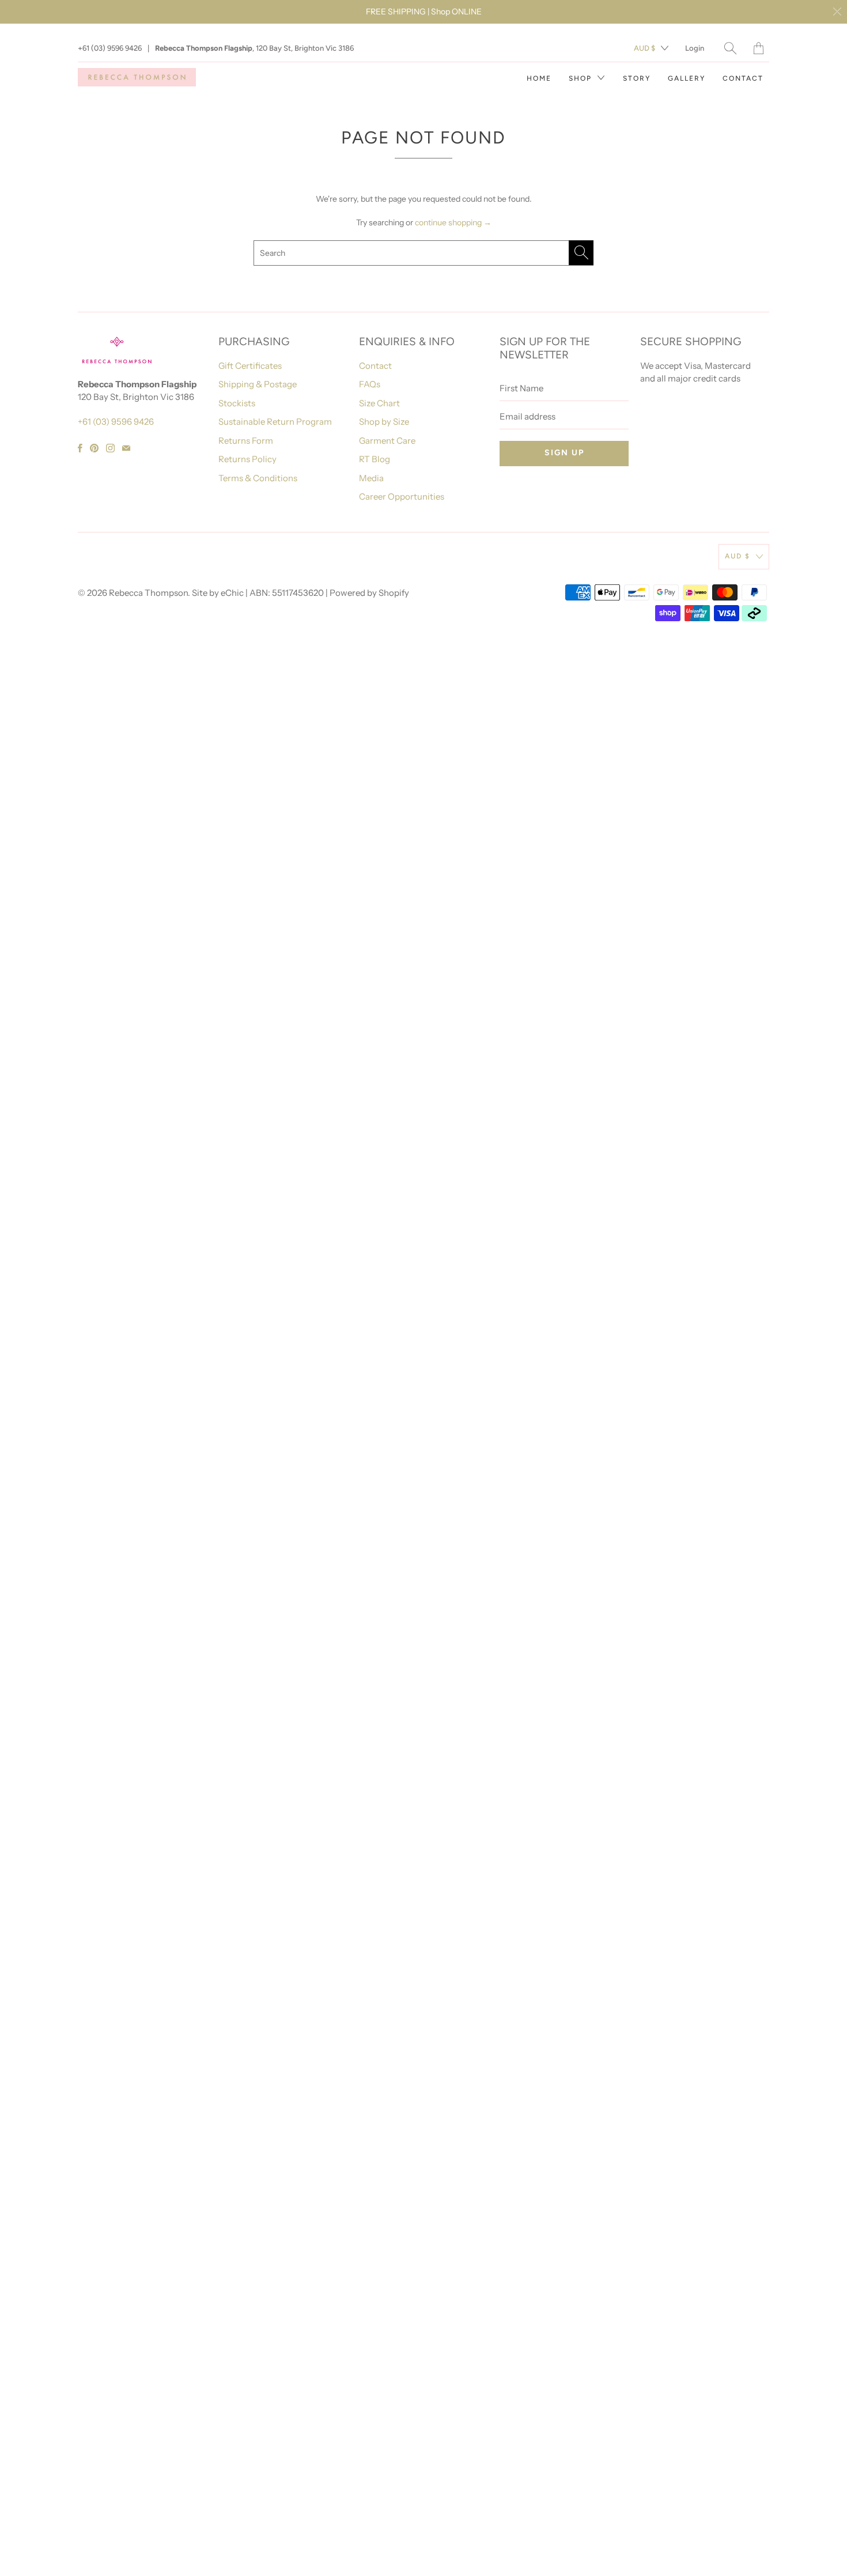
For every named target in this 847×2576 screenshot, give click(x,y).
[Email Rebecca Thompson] (126, 448)
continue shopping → (453, 222)
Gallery (687, 78)
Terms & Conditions (258, 478)
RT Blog (375, 459)
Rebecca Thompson (148, 593)
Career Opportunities (402, 496)
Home (539, 78)
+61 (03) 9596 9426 (110, 48)
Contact (743, 78)
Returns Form (246, 441)
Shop (582, 78)
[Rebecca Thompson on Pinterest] (94, 448)
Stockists (237, 403)
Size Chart (379, 403)
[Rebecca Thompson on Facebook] (80, 448)
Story (637, 78)
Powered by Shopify (369, 593)
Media (371, 478)
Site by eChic (218, 593)
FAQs (370, 384)
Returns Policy (247, 459)
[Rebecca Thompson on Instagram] (110, 448)
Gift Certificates (250, 366)
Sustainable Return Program (275, 422)
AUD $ (644, 48)
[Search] (730, 48)
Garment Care (387, 441)
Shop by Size (384, 422)
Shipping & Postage (258, 384)
